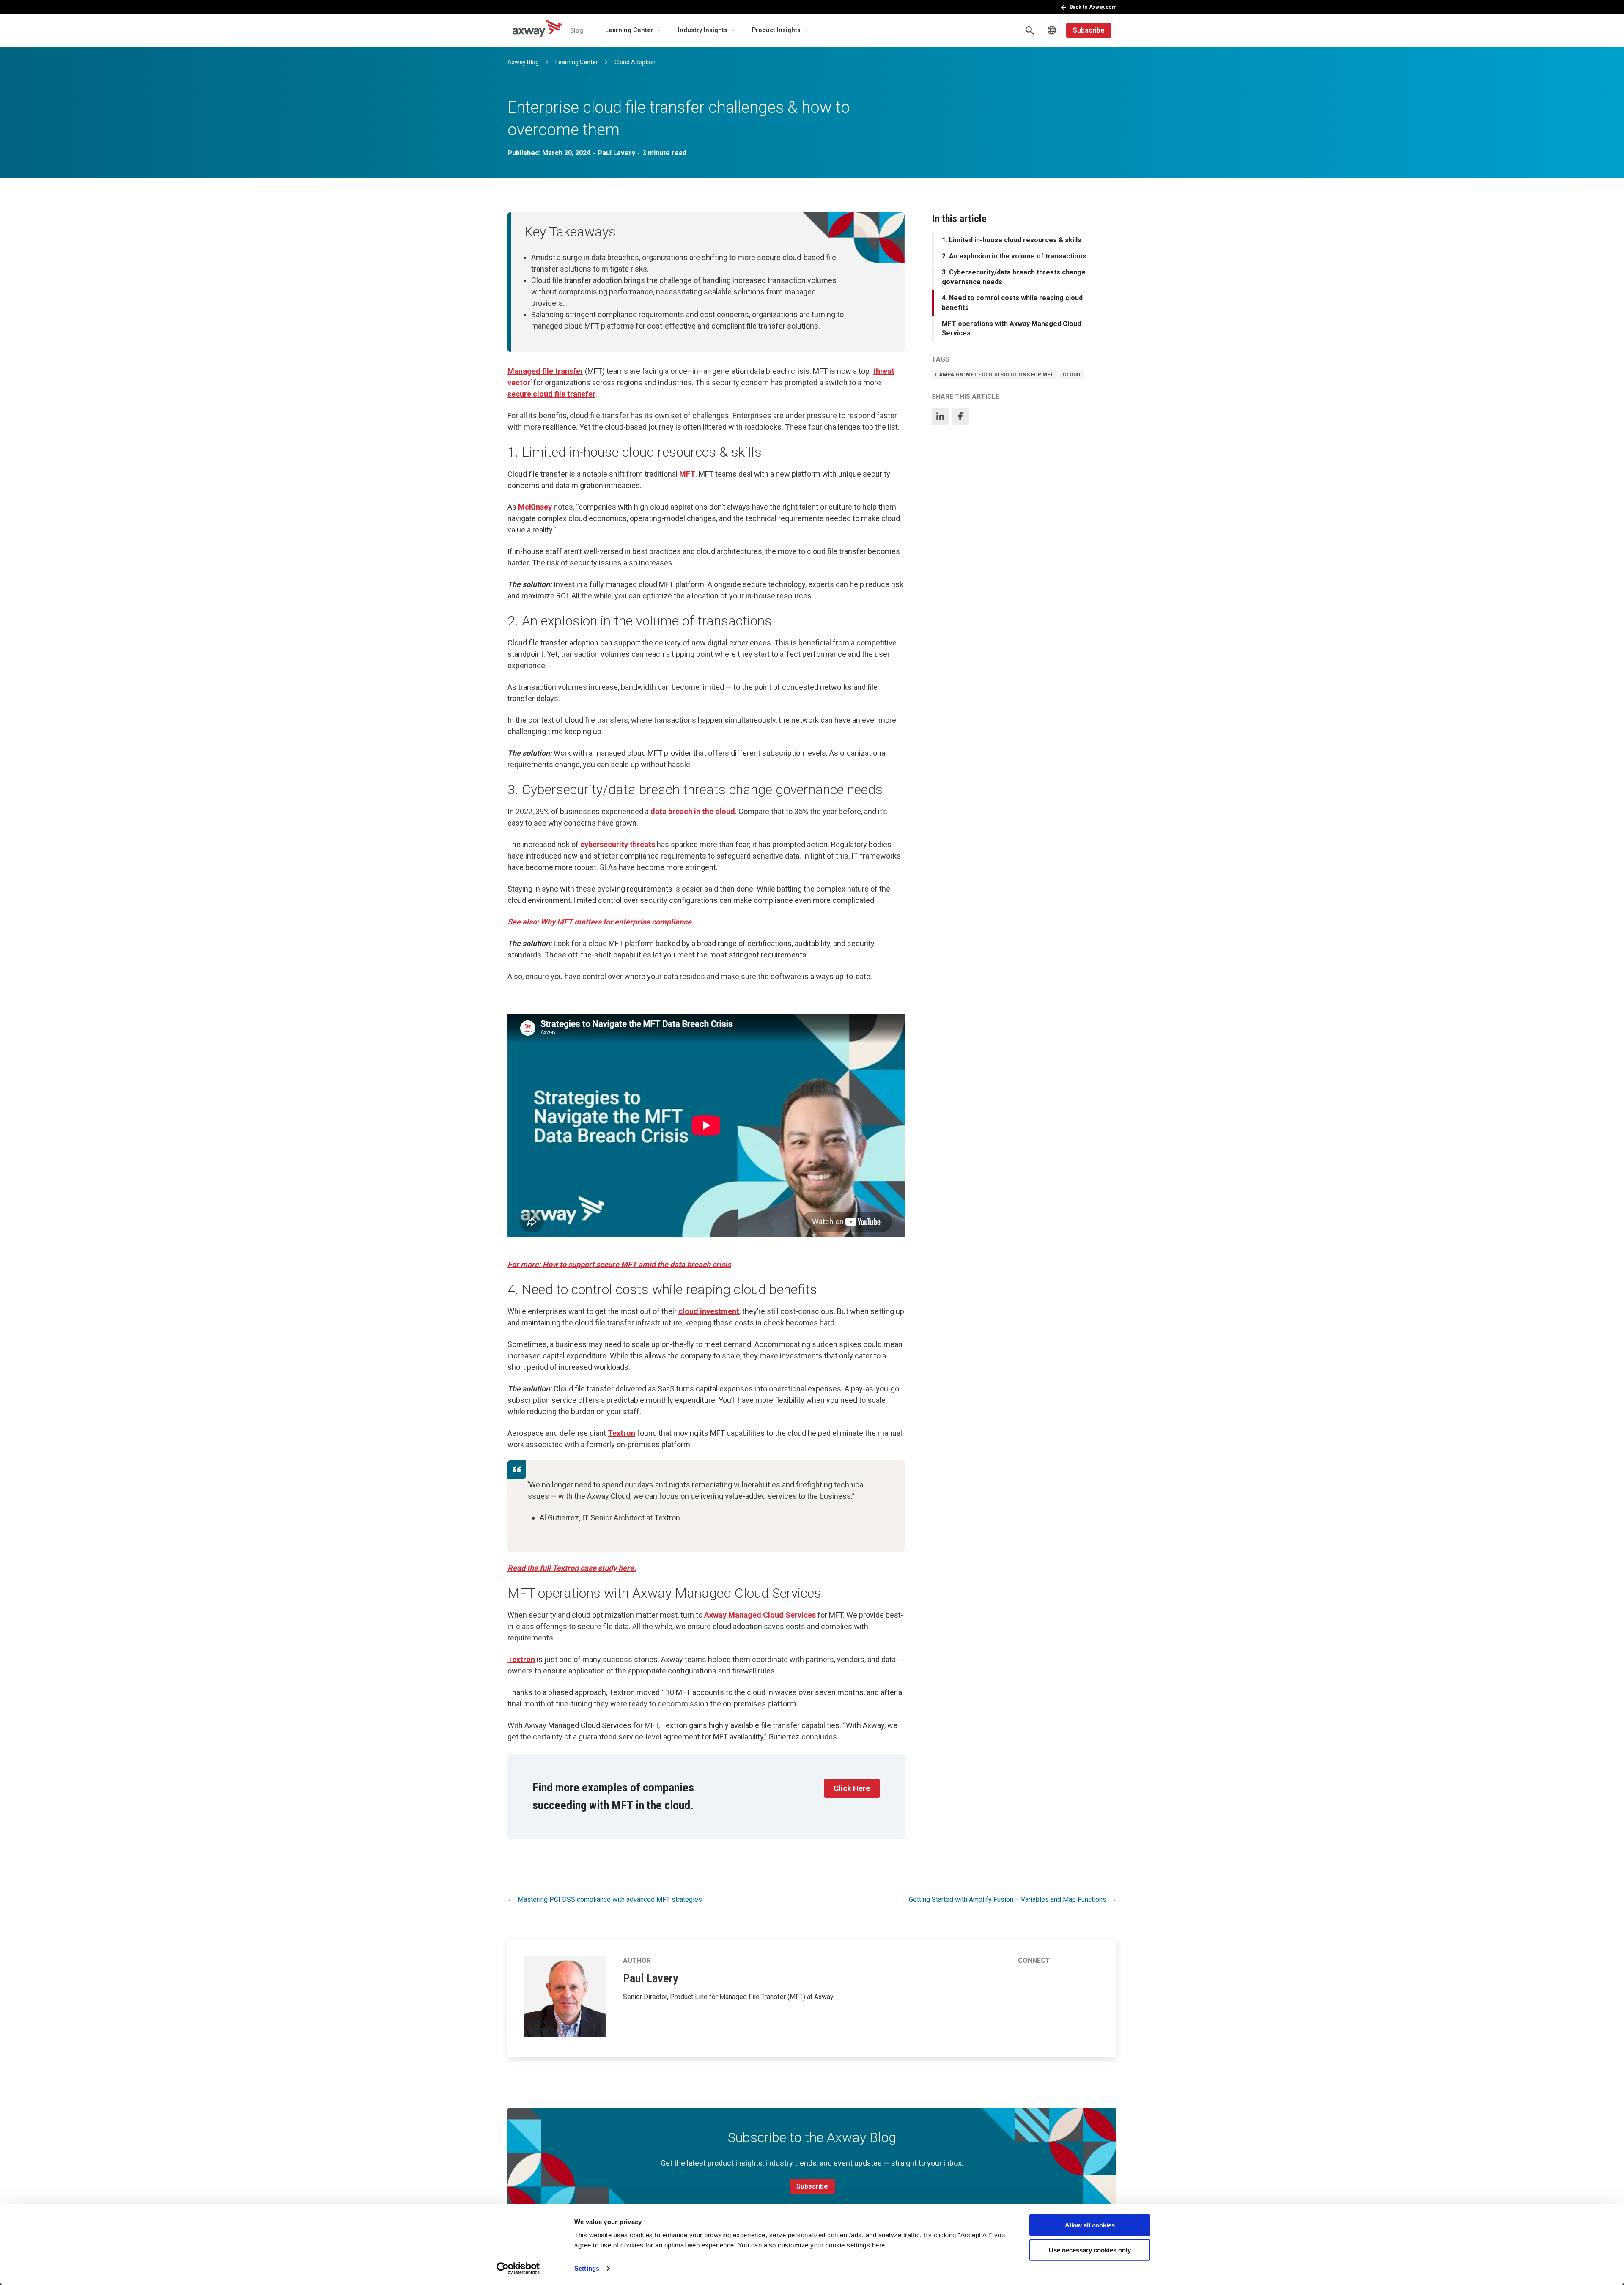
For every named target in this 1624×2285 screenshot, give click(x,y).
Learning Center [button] (629, 30)
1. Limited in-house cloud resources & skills (1012, 240)
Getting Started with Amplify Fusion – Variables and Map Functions (1008, 1900)
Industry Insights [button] (703, 30)
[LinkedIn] (940, 416)
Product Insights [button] (776, 30)
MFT (687, 474)
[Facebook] (960, 416)
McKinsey (535, 507)
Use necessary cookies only (1090, 2250)
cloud (1071, 375)
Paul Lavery (616, 153)
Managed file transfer (545, 371)
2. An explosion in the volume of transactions (1014, 256)
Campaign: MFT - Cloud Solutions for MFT (994, 375)
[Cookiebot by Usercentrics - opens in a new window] (518, 2269)
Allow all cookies (1090, 2225)
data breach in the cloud (693, 811)
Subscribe (1089, 30)
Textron (621, 1433)
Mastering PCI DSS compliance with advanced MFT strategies (610, 1900)
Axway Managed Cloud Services (760, 1615)
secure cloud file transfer (551, 394)
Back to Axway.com (1093, 7)
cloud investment (709, 1311)
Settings (587, 2268)
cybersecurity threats (618, 844)
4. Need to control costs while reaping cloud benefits (1012, 303)
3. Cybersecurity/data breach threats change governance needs (1014, 277)
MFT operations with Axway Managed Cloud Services (1011, 328)
